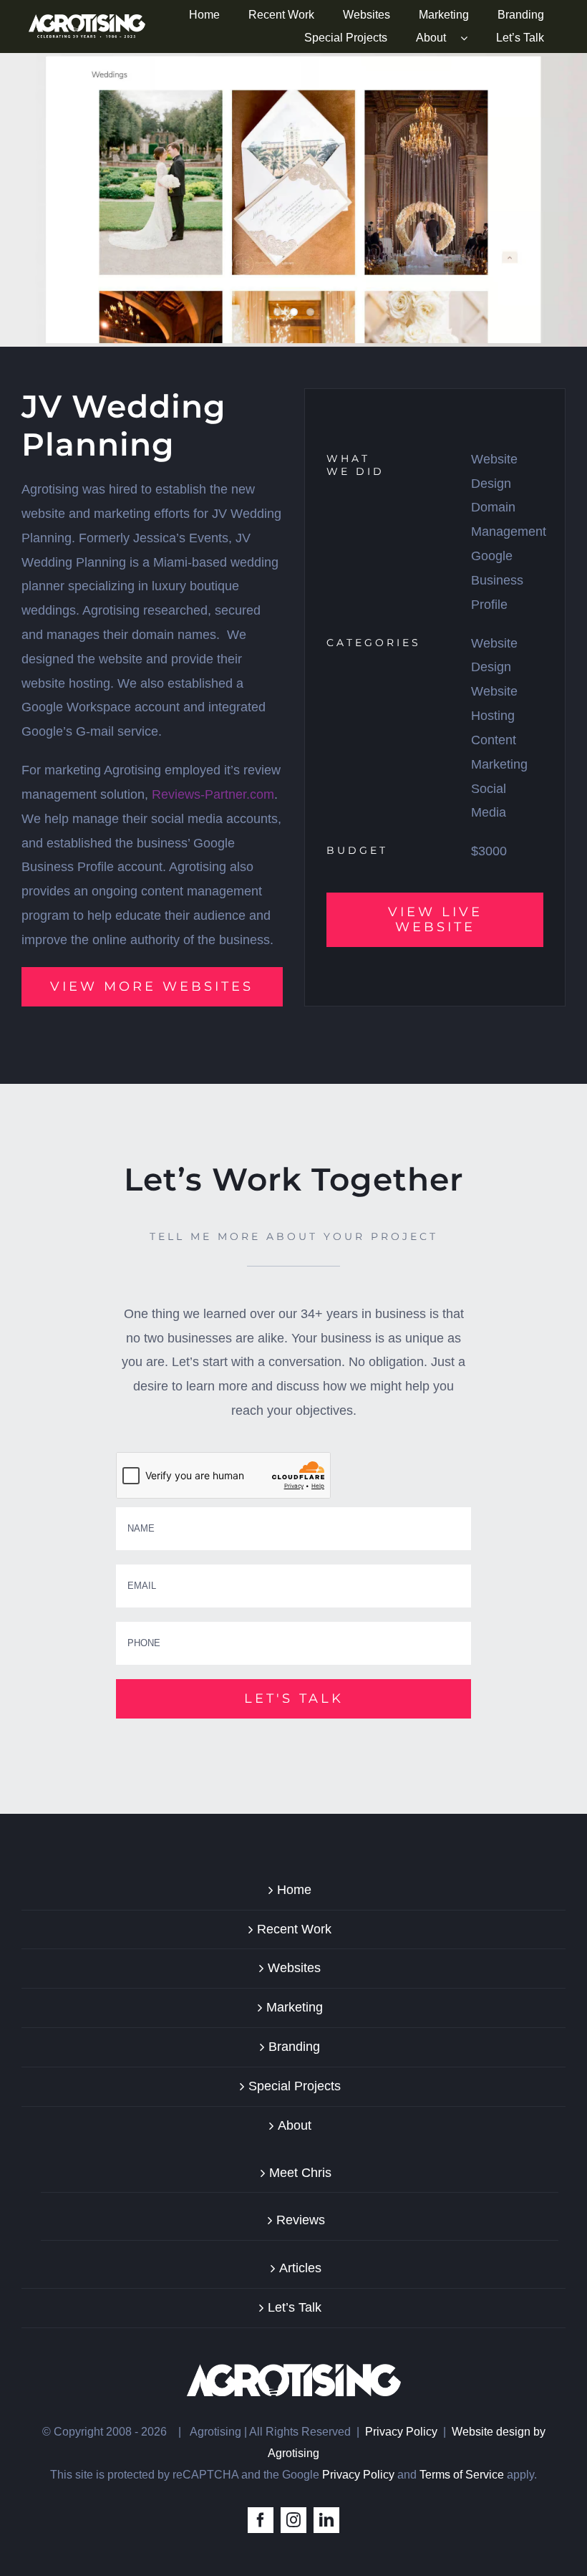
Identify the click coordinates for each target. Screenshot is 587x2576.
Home (294, 1890)
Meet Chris (300, 2173)
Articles (300, 2268)
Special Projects (295, 2086)
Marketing (295, 2007)
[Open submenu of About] (471, 38)
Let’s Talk (295, 2307)
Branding (294, 2047)
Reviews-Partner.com (213, 794)
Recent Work (294, 1929)
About (295, 2125)
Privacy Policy (401, 2432)
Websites (294, 1968)
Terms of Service (462, 2475)
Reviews (301, 2220)
